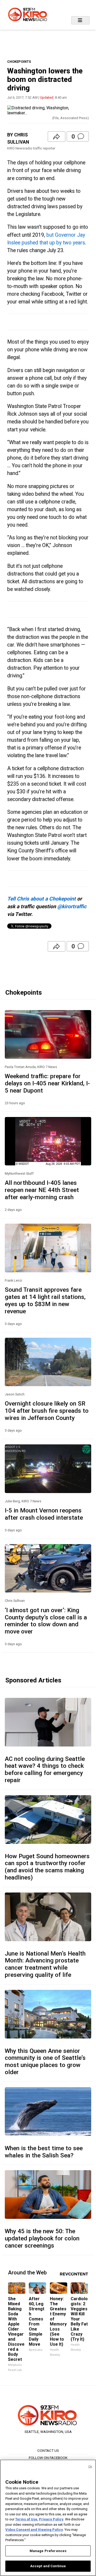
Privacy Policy (51, 2519)
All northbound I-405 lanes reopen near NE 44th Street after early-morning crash (42, 1190)
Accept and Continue (48, 2566)
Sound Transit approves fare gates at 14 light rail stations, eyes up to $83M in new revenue (45, 1300)
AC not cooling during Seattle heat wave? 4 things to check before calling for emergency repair (45, 1770)
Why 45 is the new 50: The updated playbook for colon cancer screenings (42, 2238)
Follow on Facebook (48, 2458)
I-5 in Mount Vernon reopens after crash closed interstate (44, 1514)
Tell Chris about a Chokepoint (41, 899)
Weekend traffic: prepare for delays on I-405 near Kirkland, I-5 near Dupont (47, 1083)
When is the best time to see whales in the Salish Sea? (44, 2152)
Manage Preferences (48, 2551)
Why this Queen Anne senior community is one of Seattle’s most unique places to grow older (45, 2062)
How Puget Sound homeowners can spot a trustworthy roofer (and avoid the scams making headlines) (47, 1867)
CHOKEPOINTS (19, 62)
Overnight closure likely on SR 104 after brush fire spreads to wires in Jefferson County (47, 1411)
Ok (90, 2467)
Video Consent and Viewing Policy (34, 2530)
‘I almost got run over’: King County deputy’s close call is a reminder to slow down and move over (46, 1621)
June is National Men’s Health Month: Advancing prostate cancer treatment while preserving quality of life (45, 1964)
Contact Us (48, 2450)
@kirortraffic (72, 906)
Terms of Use (26, 2519)
